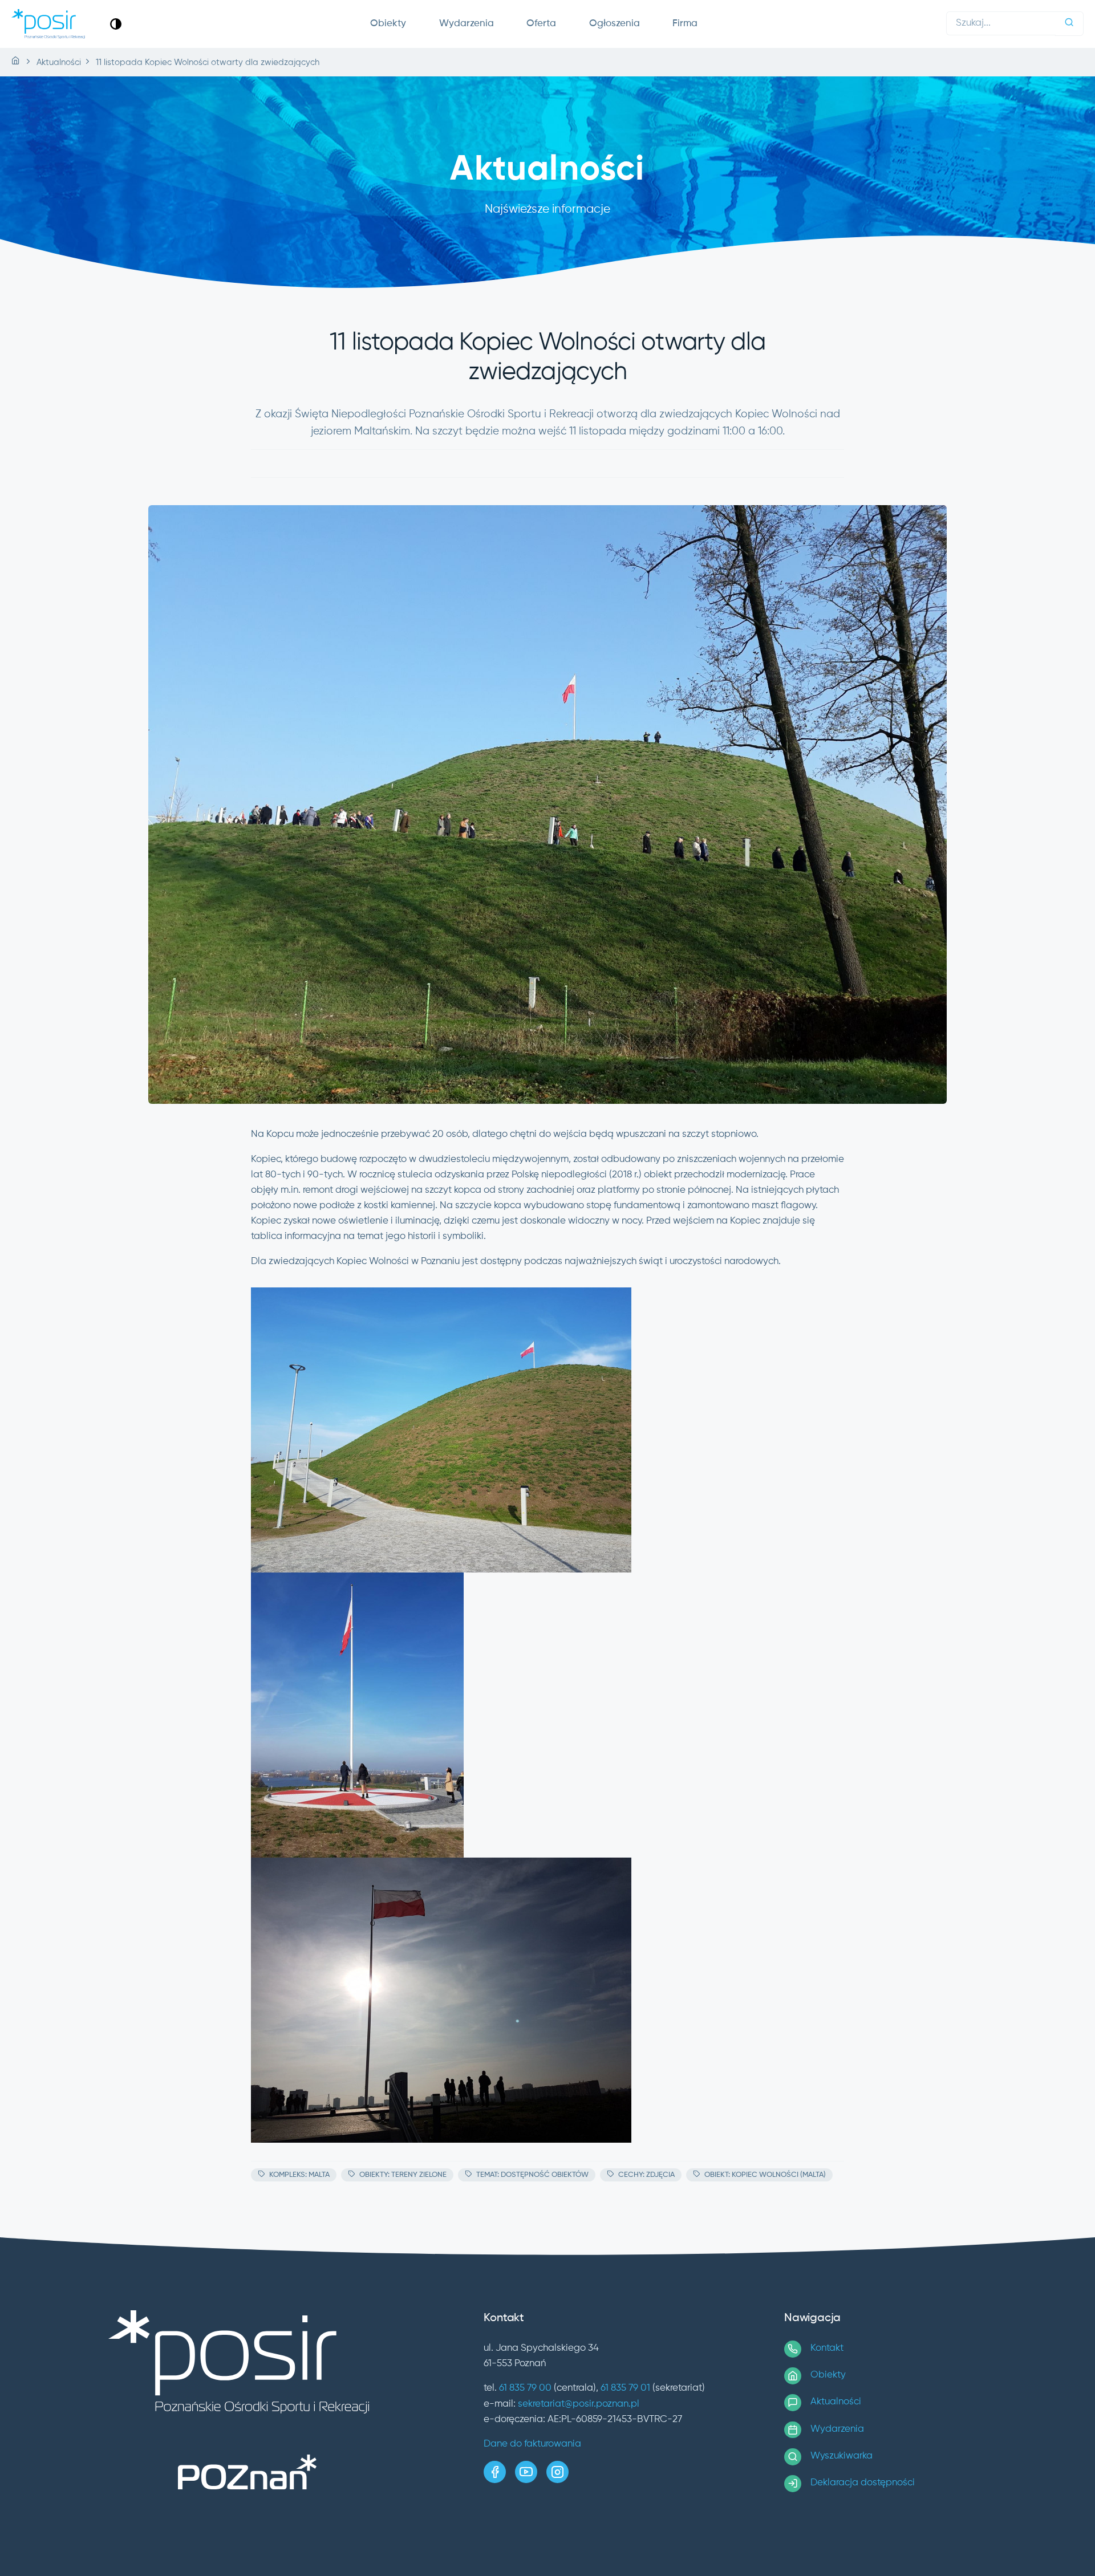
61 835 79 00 (525, 2388)
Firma (685, 24)
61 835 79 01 (625, 2388)
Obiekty (388, 24)
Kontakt (827, 2348)
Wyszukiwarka (841, 2456)
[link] (116, 24)
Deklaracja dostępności (863, 2483)
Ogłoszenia (615, 24)
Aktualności (836, 2402)
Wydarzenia (467, 24)
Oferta (541, 24)
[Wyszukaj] (1069, 24)
